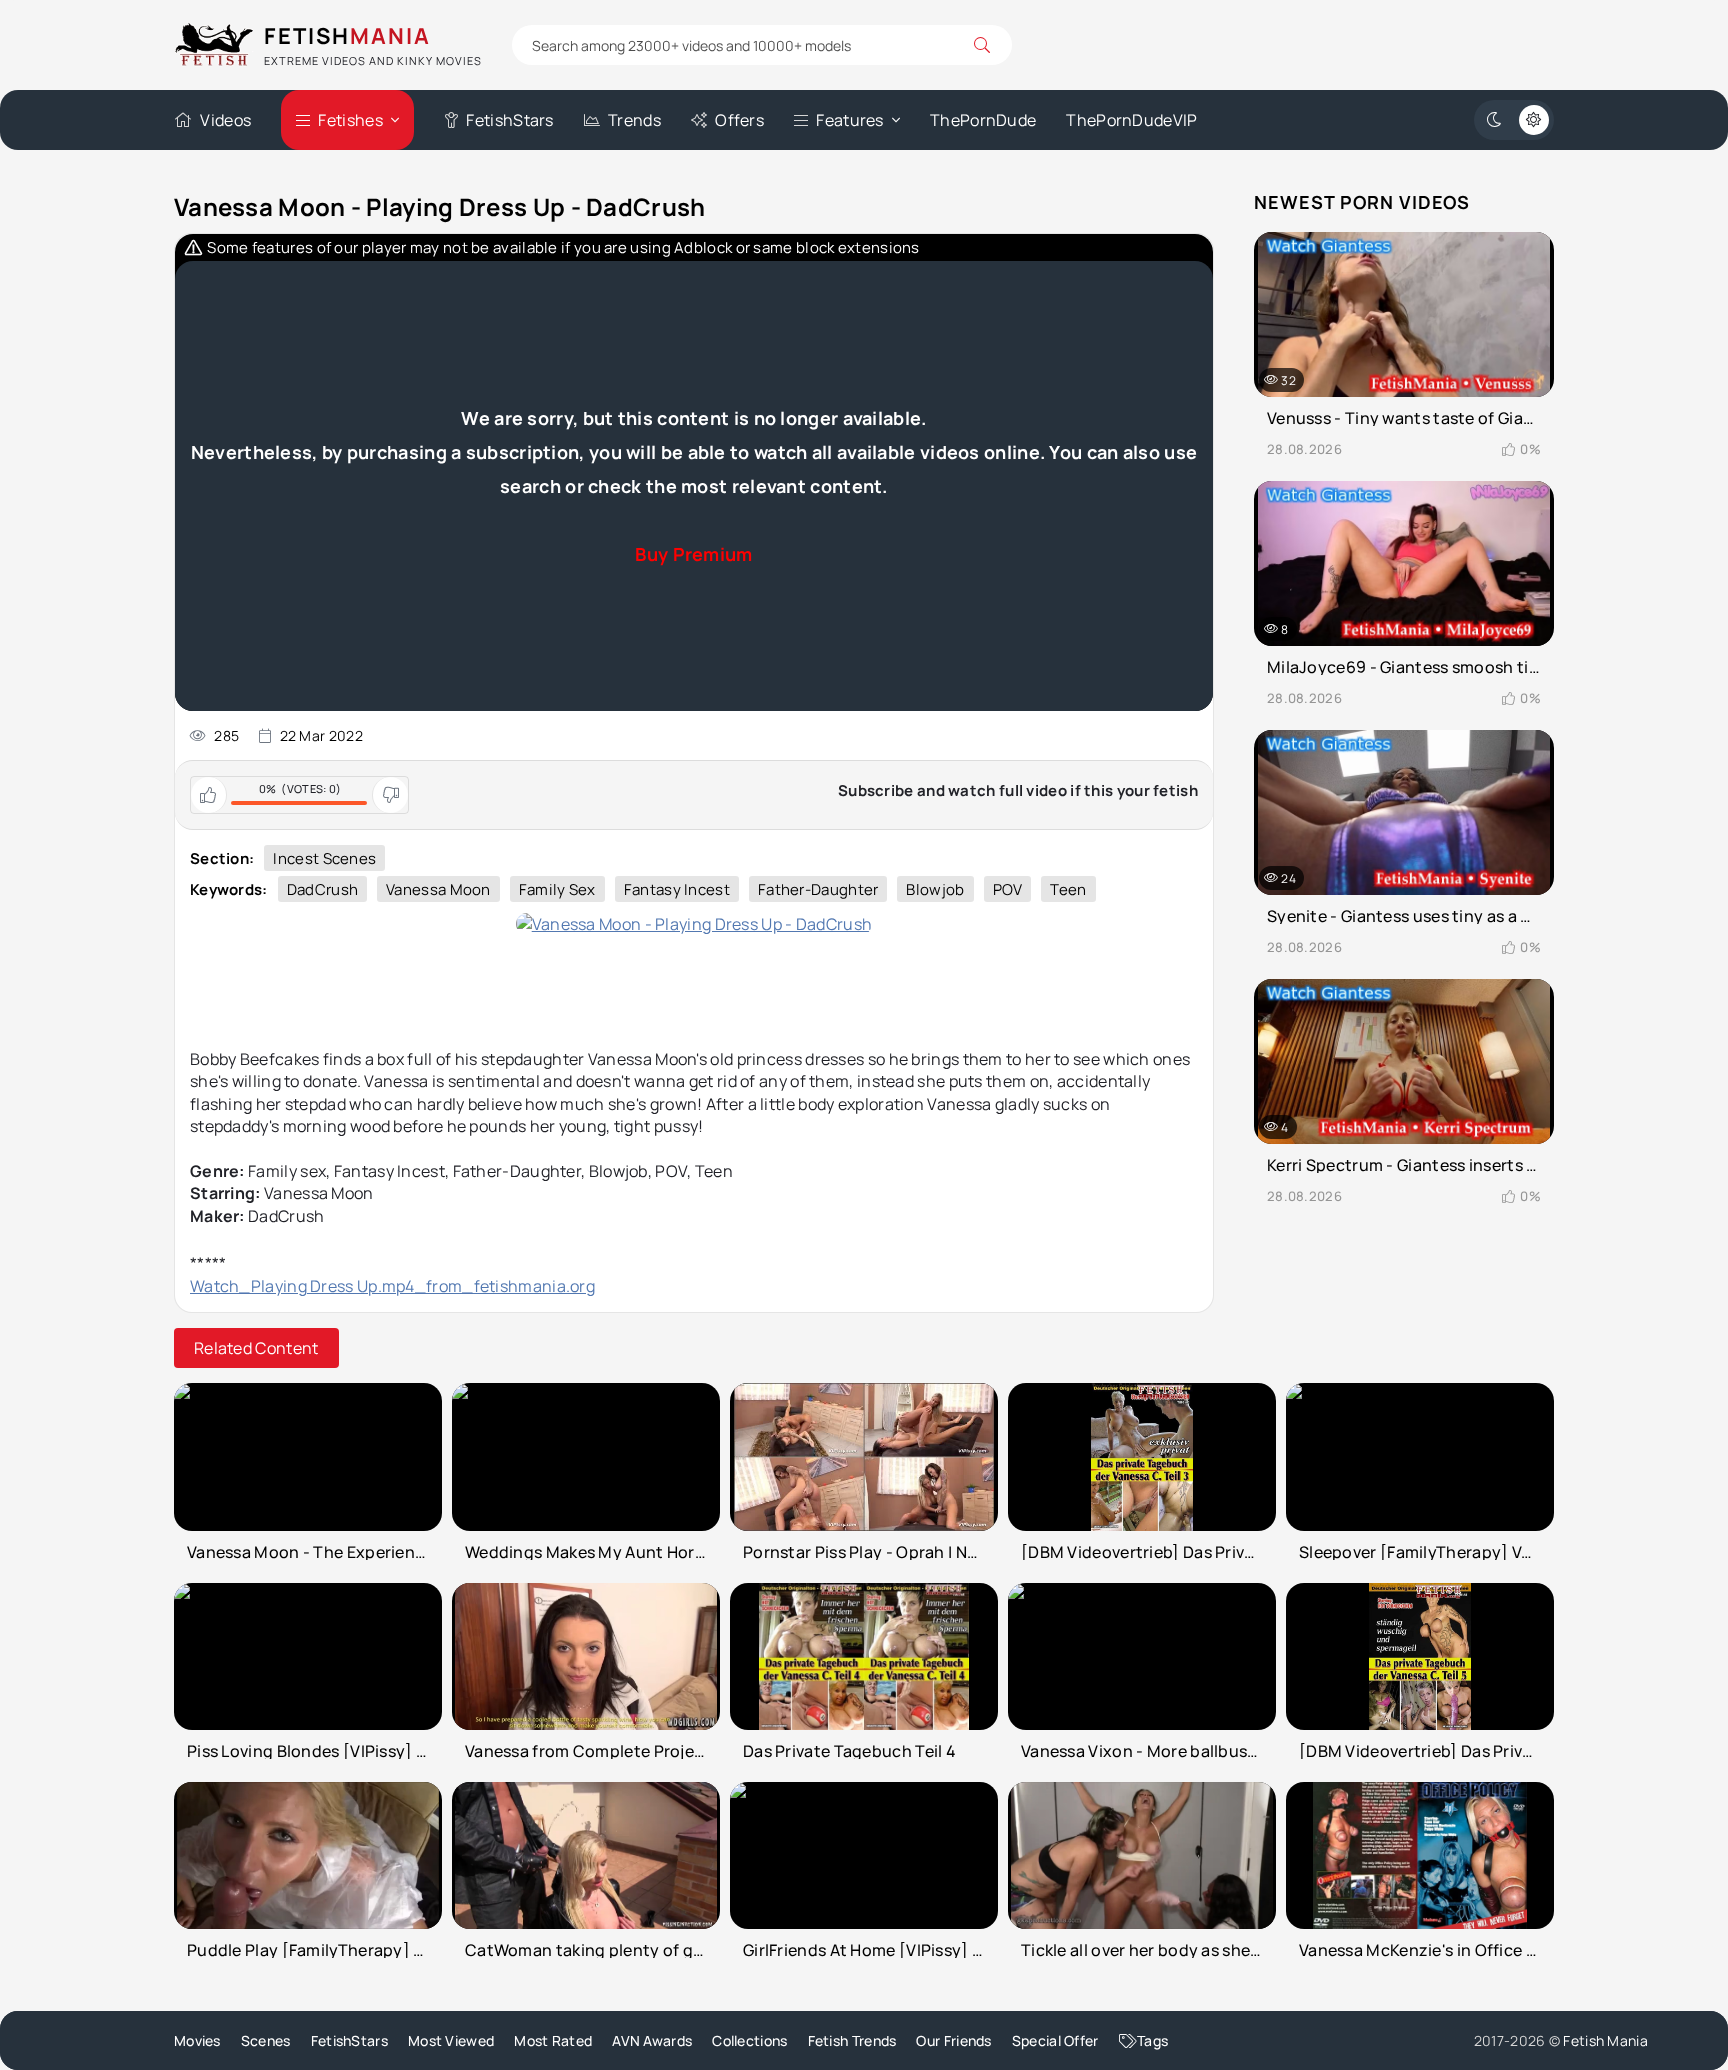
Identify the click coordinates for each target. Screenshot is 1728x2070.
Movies (197, 2040)
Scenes (266, 2040)
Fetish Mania (1605, 2040)
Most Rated (553, 2040)
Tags (1152, 2040)
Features (849, 120)
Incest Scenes (324, 858)
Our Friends (953, 2040)
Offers (739, 120)
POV (1008, 889)
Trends (634, 120)
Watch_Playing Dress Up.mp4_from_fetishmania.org (392, 1286)
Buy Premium (693, 554)
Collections (749, 2040)
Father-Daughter (818, 889)
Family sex (557, 889)
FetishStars (509, 120)
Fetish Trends (852, 2040)
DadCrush (322, 889)
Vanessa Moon (438, 889)
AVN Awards (652, 2040)
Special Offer (1055, 2040)
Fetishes (350, 120)
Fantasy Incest (677, 889)
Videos (225, 120)
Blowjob (935, 889)
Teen (1068, 889)
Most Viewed (451, 2040)
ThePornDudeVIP (1131, 120)
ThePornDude (983, 120)
